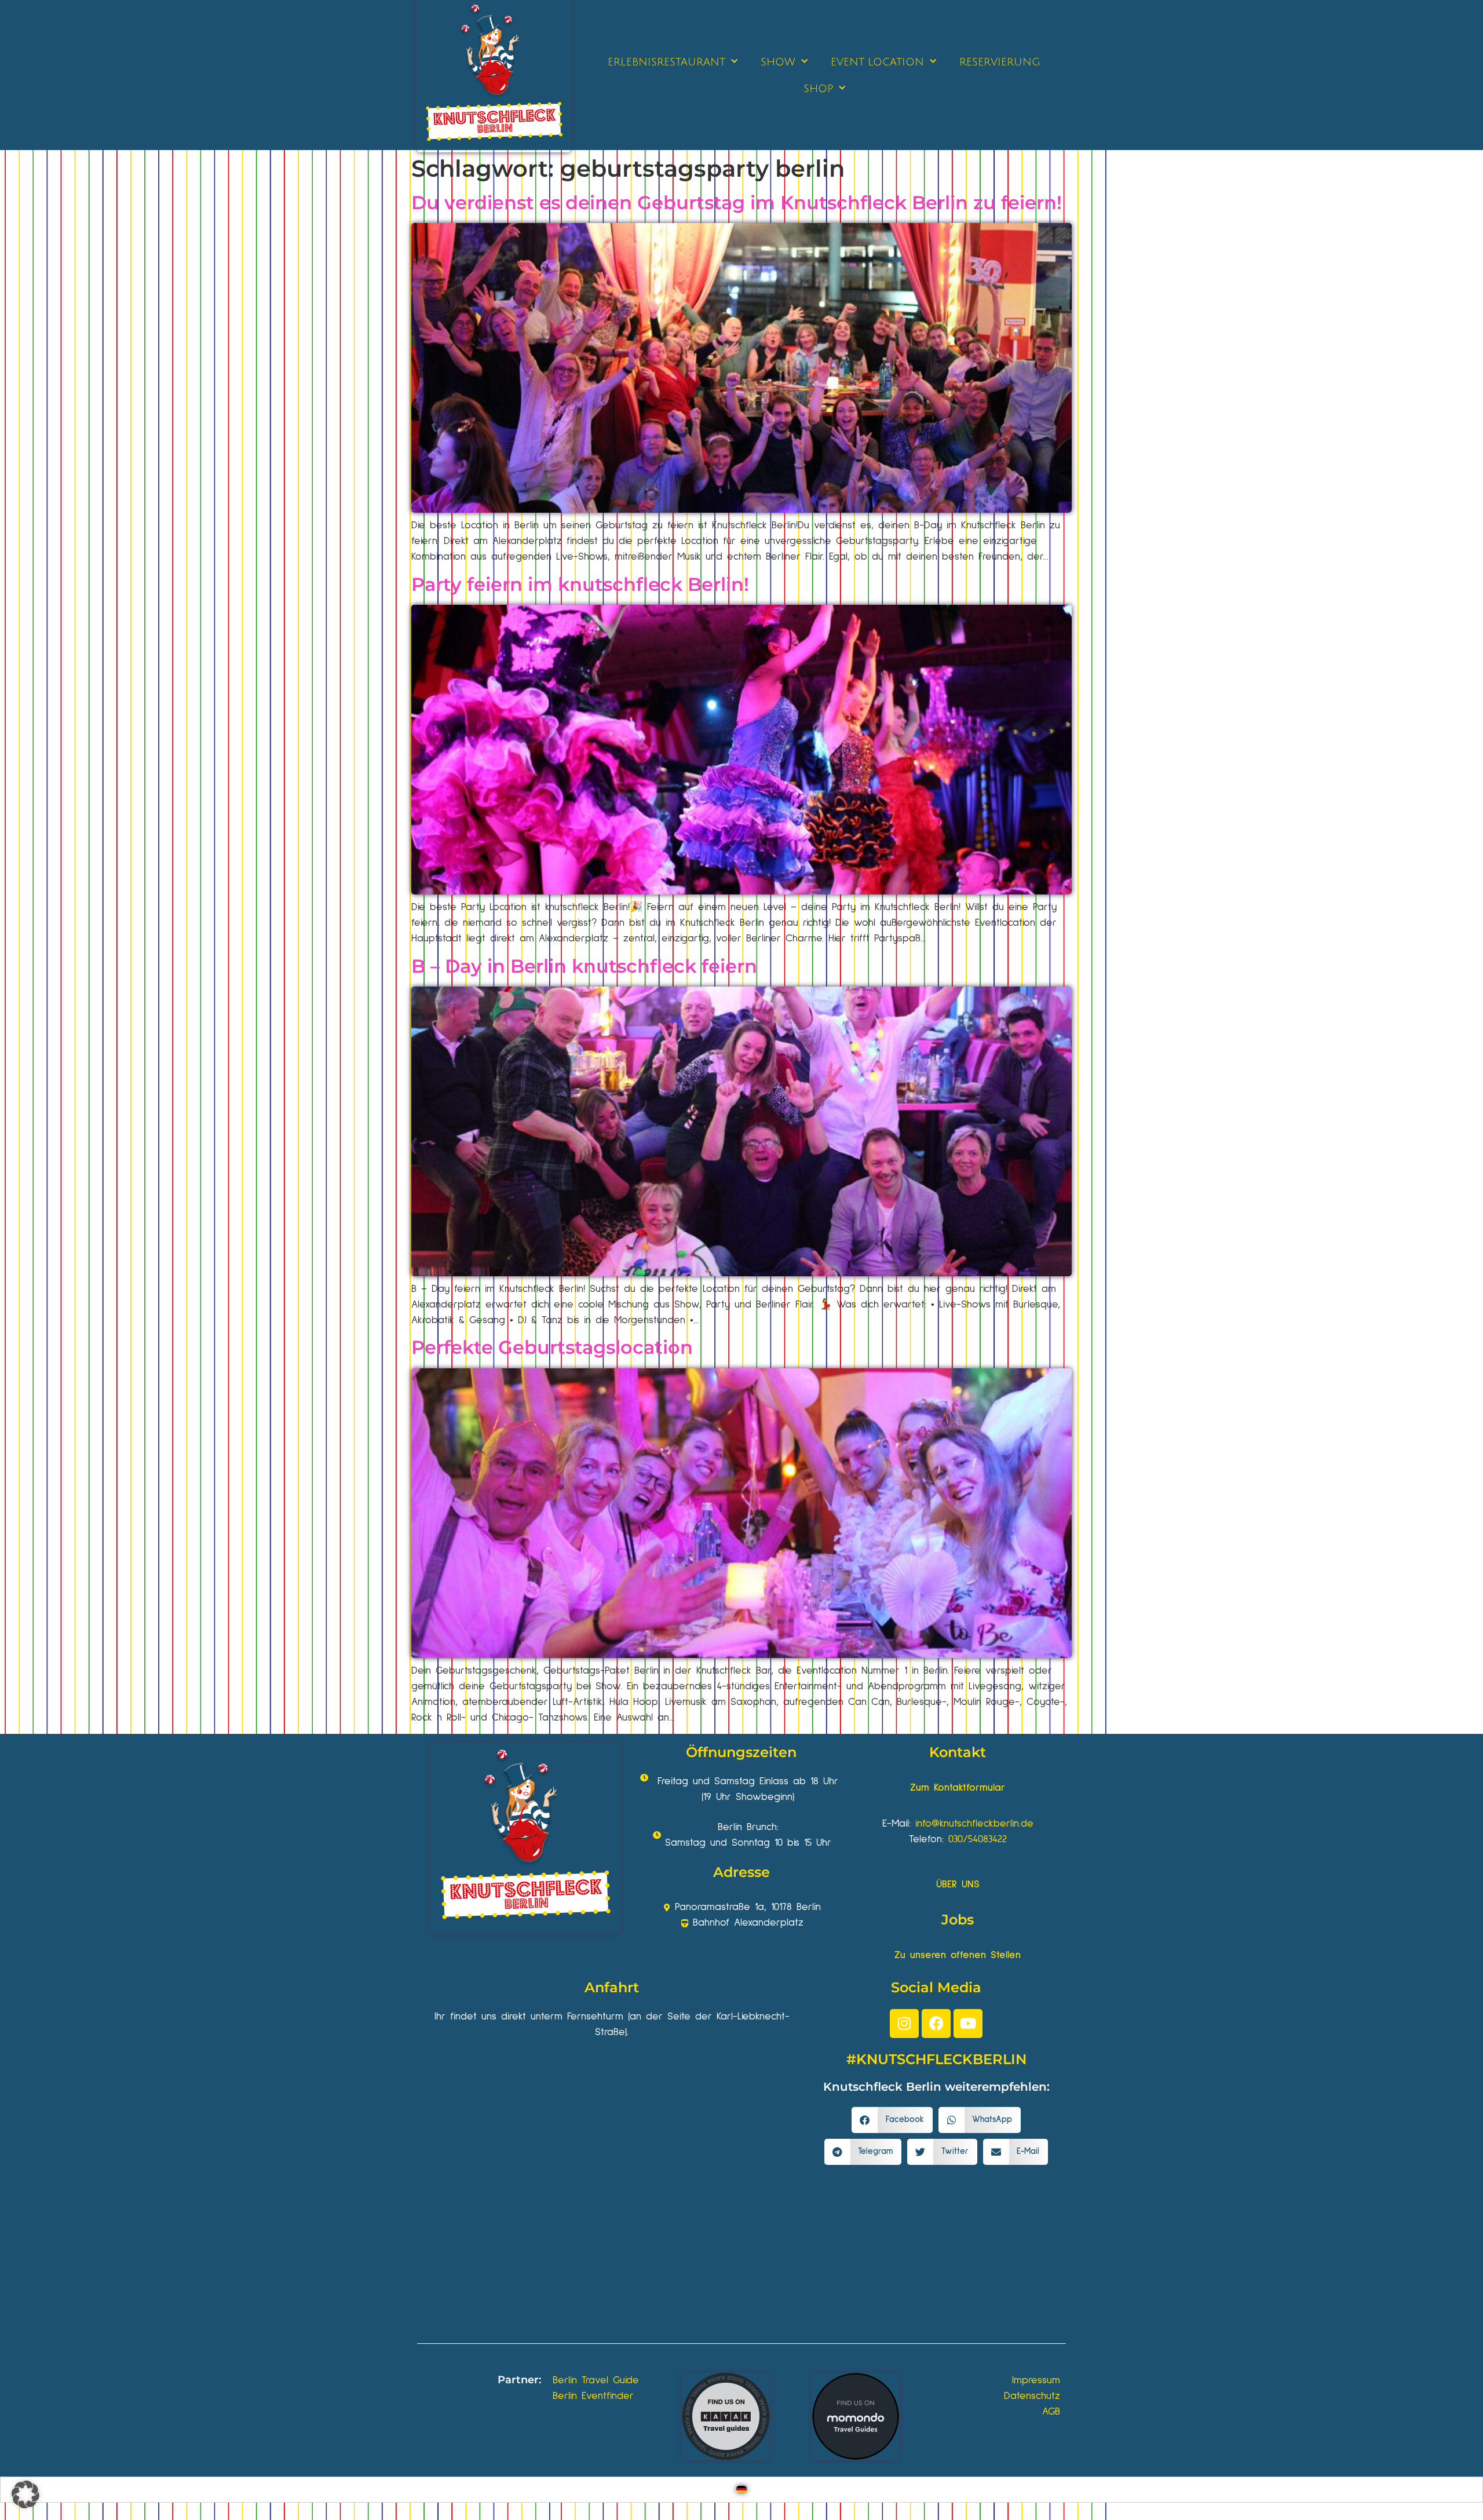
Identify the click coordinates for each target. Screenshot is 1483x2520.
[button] (892, 2120)
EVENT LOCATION (877, 62)
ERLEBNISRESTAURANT (666, 62)
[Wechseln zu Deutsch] (741, 2490)
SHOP (818, 89)
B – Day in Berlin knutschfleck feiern (584, 966)
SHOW (778, 62)
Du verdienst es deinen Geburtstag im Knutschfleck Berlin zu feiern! (737, 202)
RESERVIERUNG (1000, 62)
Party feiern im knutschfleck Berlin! (580, 584)
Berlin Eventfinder (593, 2396)
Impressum (1036, 2380)
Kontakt (958, 1752)
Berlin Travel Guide (596, 2380)
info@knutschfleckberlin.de (974, 1824)
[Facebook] (936, 2024)
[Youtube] (968, 2024)
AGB (1051, 2412)
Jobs (958, 1920)
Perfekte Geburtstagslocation (552, 1347)
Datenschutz (1032, 2396)
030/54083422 (978, 1839)
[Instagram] (904, 2024)
